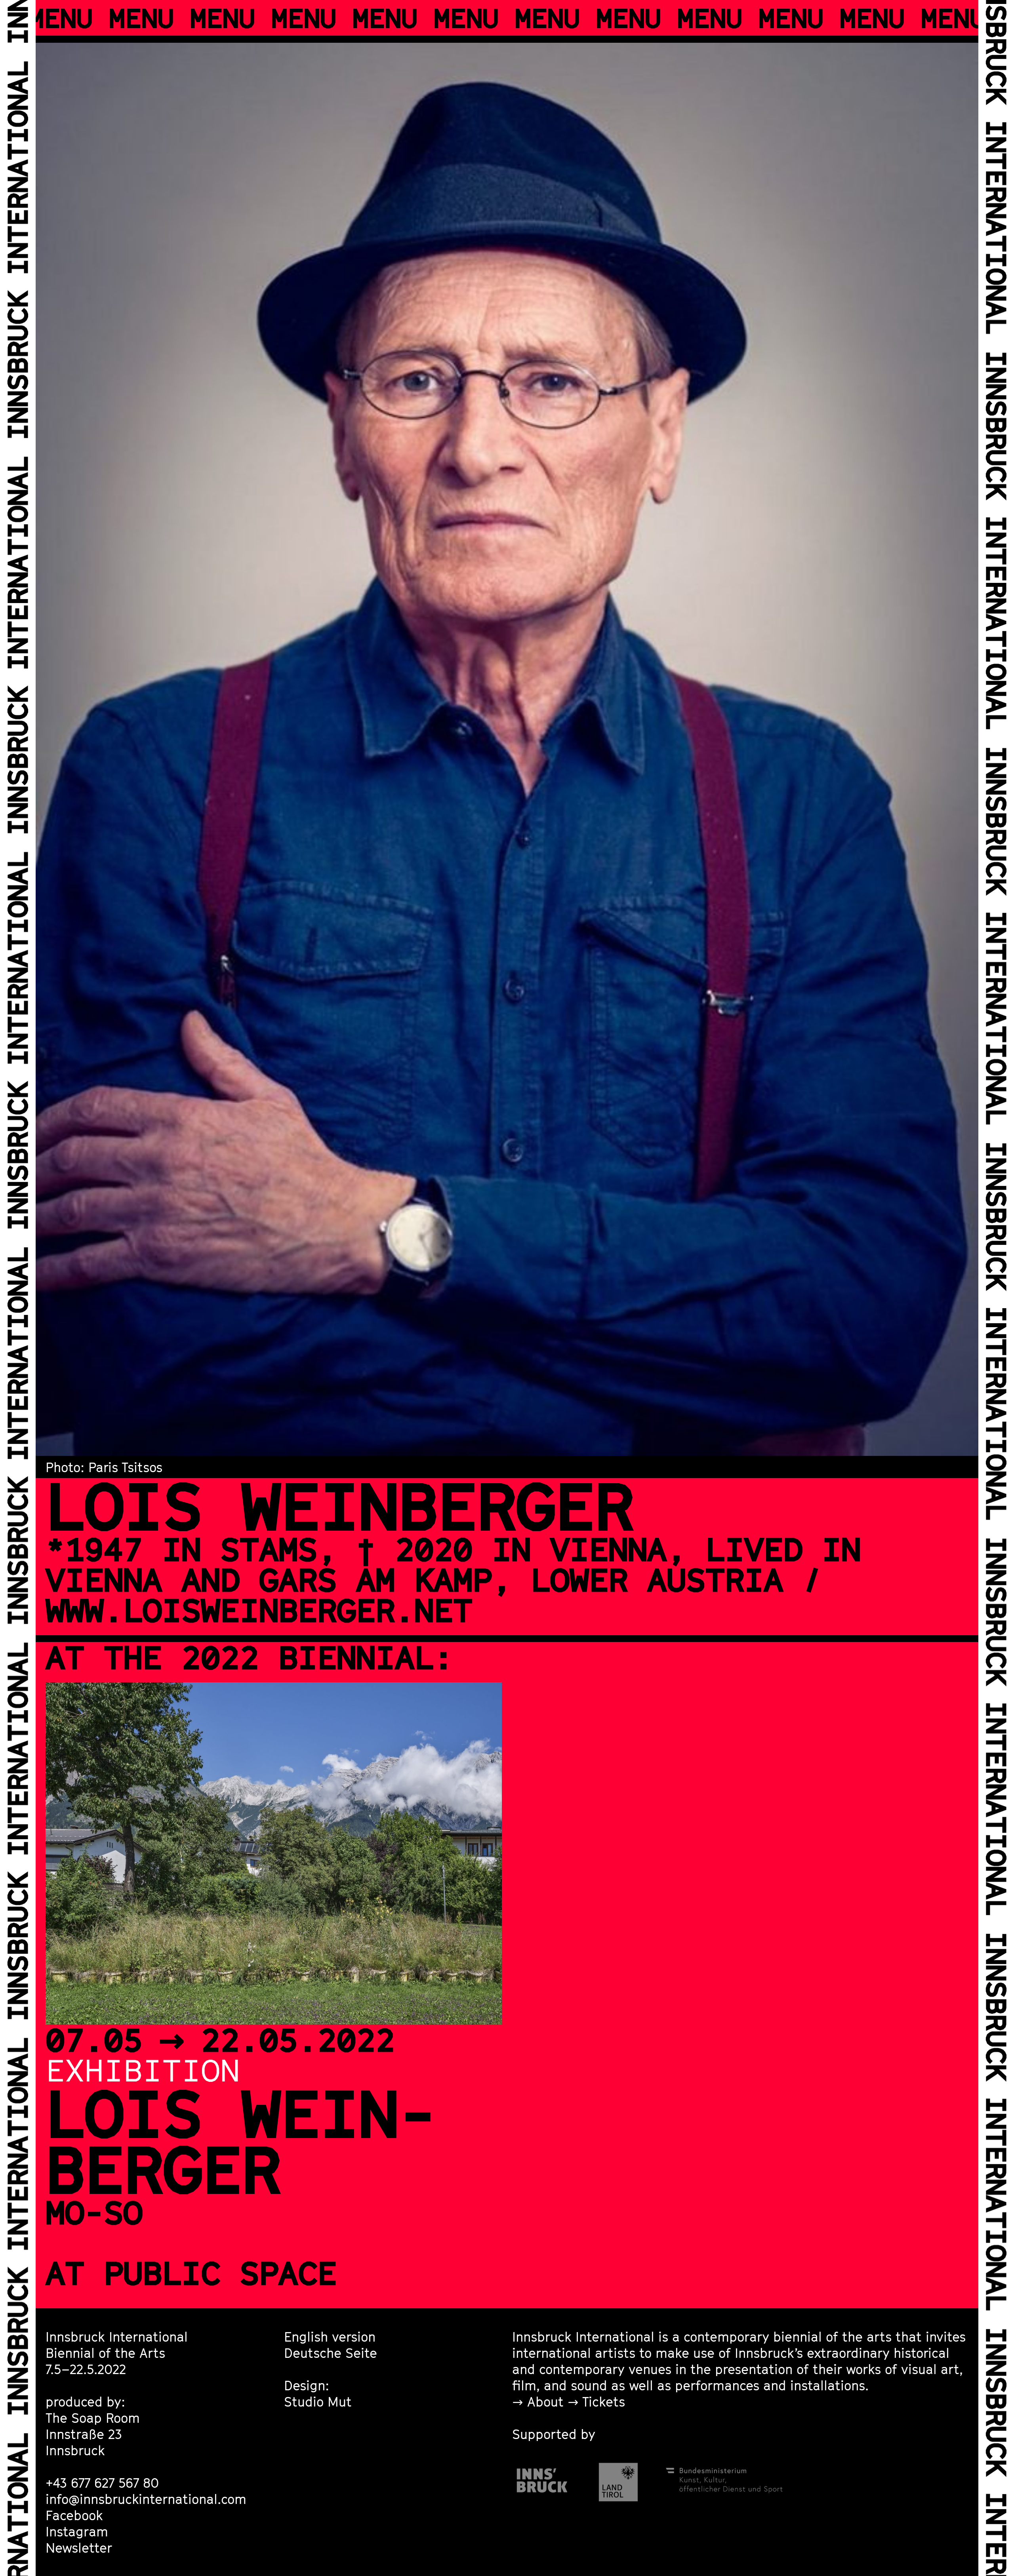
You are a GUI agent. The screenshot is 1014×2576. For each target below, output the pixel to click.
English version (330, 2336)
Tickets (604, 2401)
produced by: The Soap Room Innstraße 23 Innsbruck (93, 2426)
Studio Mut (318, 2401)
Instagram (77, 2531)
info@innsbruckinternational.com (146, 2499)
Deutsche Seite (331, 2353)
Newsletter (79, 2547)
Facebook (74, 2515)
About (545, 2401)
